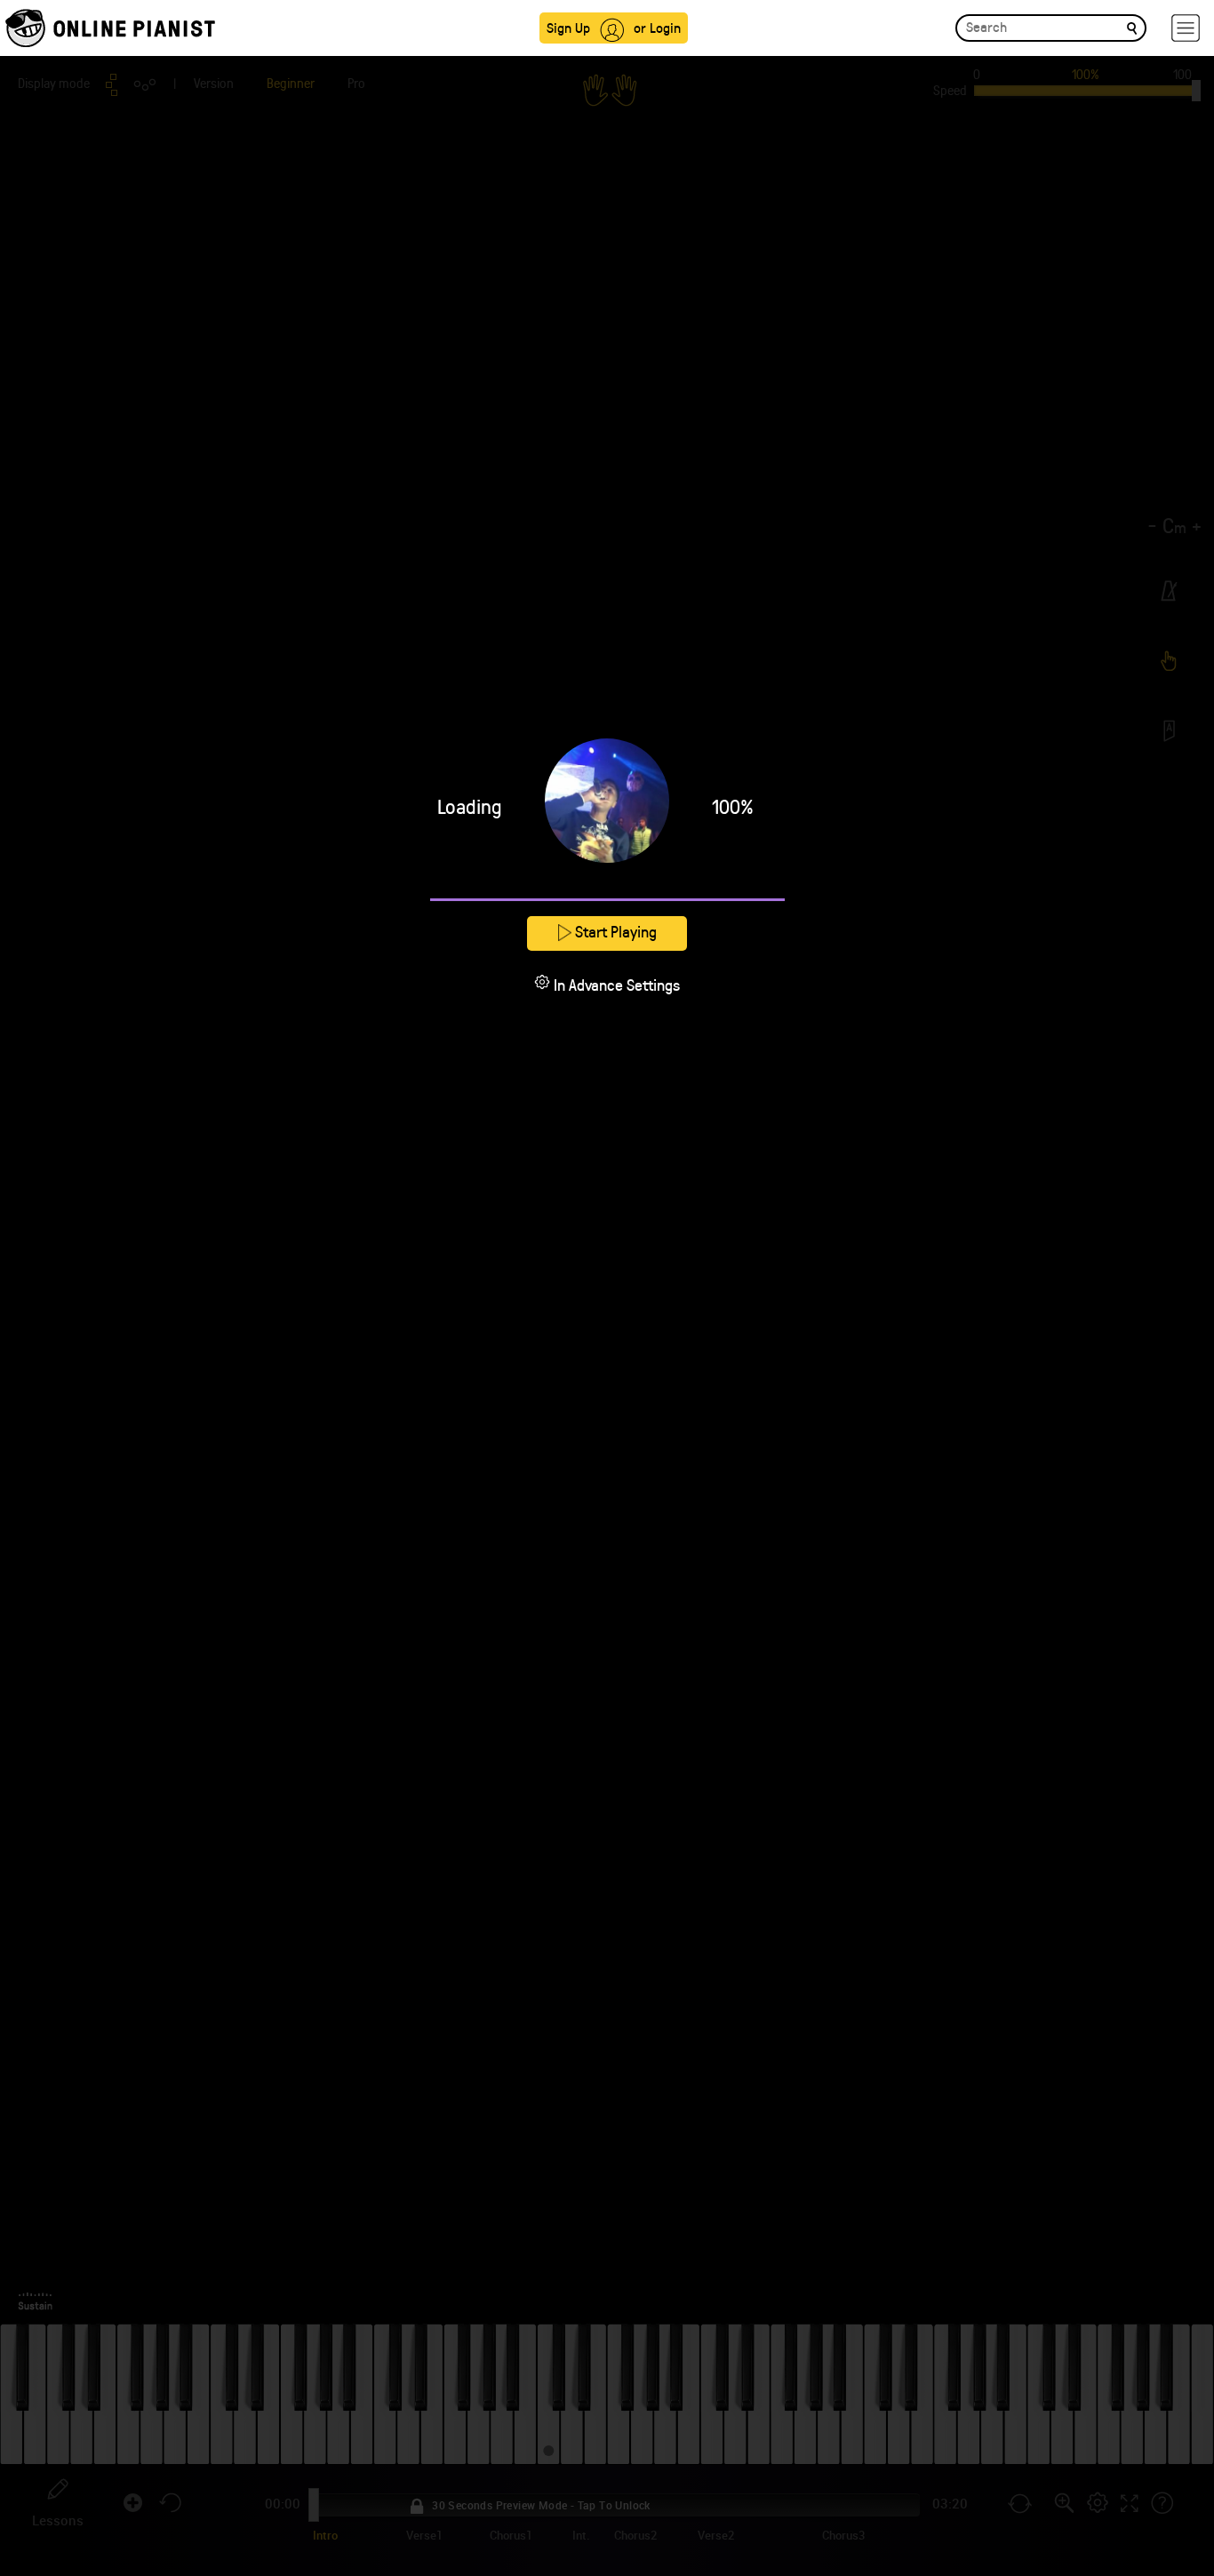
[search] (1132, 27)
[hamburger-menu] (1186, 28)
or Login (657, 27)
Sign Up (568, 27)
